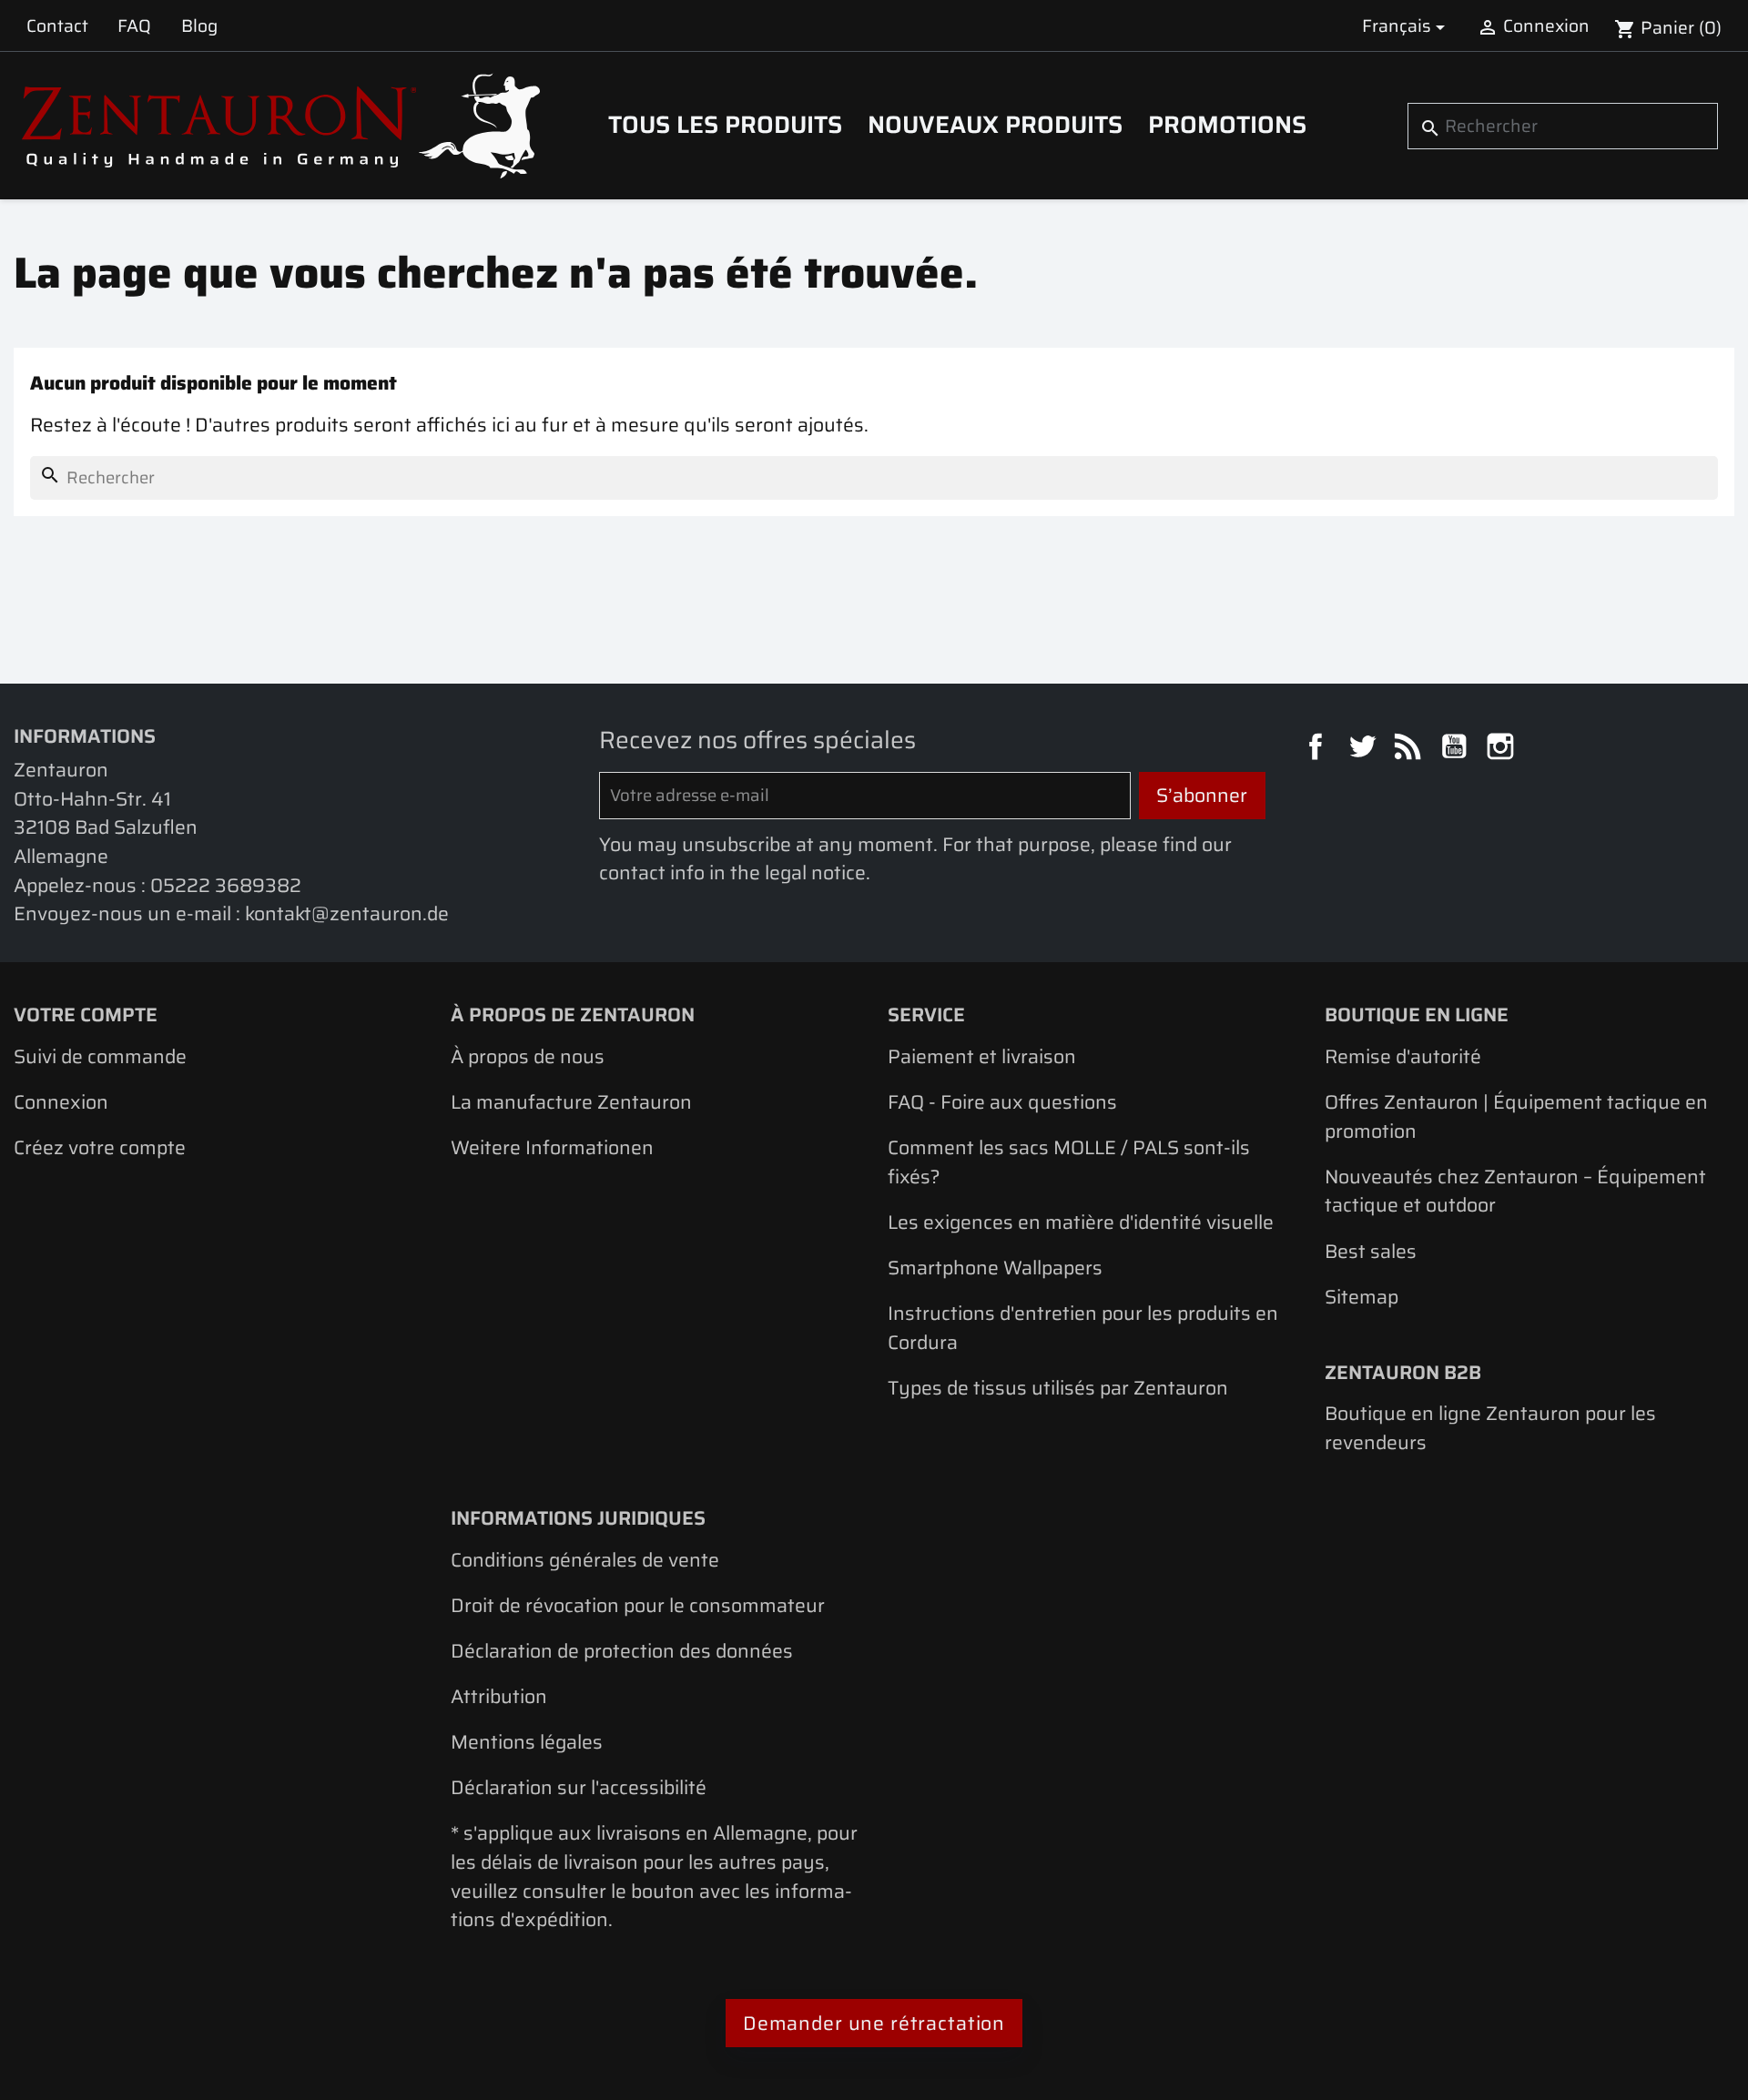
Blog (199, 25)
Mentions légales (527, 1742)
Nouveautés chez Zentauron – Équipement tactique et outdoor (1515, 1191)
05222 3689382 (226, 885)
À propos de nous (528, 1056)
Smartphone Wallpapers (995, 1268)
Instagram (1503, 749)
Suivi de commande (100, 1056)
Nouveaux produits (995, 125)
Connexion (61, 1102)
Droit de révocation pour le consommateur (638, 1605)
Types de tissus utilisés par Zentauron (1058, 1388)
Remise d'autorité (1403, 1056)
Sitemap (1362, 1297)
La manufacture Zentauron (571, 1102)
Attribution (499, 1696)
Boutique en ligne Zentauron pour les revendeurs (1490, 1428)
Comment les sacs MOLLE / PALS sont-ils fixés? (1069, 1162)
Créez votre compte (100, 1147)
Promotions (1227, 125)
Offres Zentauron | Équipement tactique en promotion (1516, 1116)
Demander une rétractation (874, 2023)
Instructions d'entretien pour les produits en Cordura (1083, 1328)
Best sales (1371, 1251)
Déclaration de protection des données (622, 1651)
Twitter (1365, 749)
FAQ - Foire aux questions (1002, 1102)
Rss (1410, 749)
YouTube (1457, 749)
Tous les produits (725, 125)
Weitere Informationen (552, 1147)
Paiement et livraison (982, 1056)
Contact (57, 25)
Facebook (1318, 749)
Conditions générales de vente (585, 1560)
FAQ (134, 25)
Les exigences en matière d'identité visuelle (1081, 1222)
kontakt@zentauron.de (347, 913)
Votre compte (86, 1014)
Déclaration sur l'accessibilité (579, 1787)
